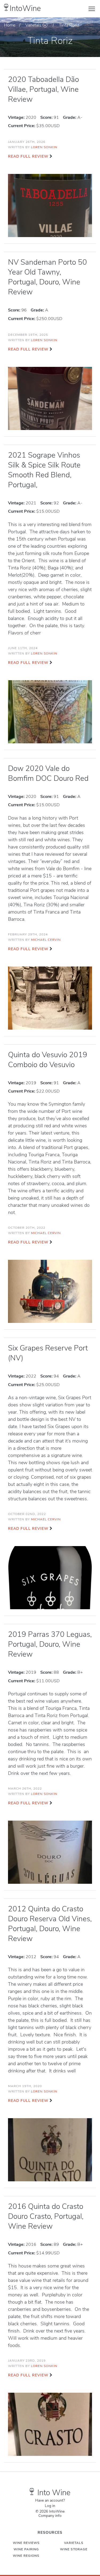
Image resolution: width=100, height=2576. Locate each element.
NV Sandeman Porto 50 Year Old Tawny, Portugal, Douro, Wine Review (47, 277)
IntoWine (25, 8)
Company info (50, 2516)
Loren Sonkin (44, 147)
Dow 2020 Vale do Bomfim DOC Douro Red (48, 773)
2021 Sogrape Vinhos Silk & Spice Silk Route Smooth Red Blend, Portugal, (44, 470)
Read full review (28, 156)
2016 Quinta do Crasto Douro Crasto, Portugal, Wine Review (46, 2216)
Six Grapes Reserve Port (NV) (48, 1353)
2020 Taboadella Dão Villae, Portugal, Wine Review (43, 89)
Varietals (33, 25)
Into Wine (54, 2493)
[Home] (6, 7)
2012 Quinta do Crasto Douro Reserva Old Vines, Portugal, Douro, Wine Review (50, 1924)
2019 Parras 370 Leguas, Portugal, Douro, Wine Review (50, 1644)
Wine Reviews (26, 2543)
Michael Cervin (46, 940)
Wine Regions (26, 2556)
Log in (50, 2506)
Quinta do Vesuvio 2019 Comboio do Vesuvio (48, 1060)
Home (10, 25)
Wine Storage (74, 2549)
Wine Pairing (26, 2549)
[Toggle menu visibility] (92, 9)
